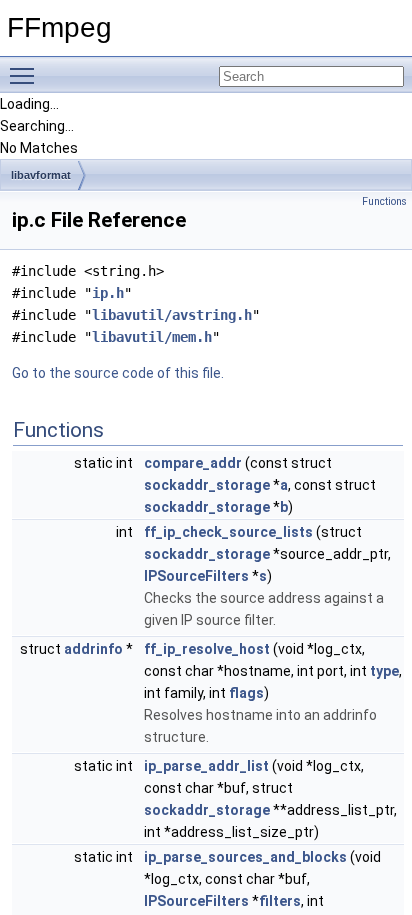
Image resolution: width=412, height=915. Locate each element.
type (384, 671)
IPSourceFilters (196, 576)
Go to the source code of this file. (118, 373)
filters (280, 901)
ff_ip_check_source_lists (228, 532)
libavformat (41, 175)
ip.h (108, 293)
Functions (384, 201)
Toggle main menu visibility (26, 75)
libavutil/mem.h (152, 337)
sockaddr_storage (207, 485)
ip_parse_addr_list (206, 766)
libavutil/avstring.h (172, 315)
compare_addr (193, 463)
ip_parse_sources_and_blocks (245, 857)
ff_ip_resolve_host (207, 649)
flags (246, 693)
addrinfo (93, 649)
